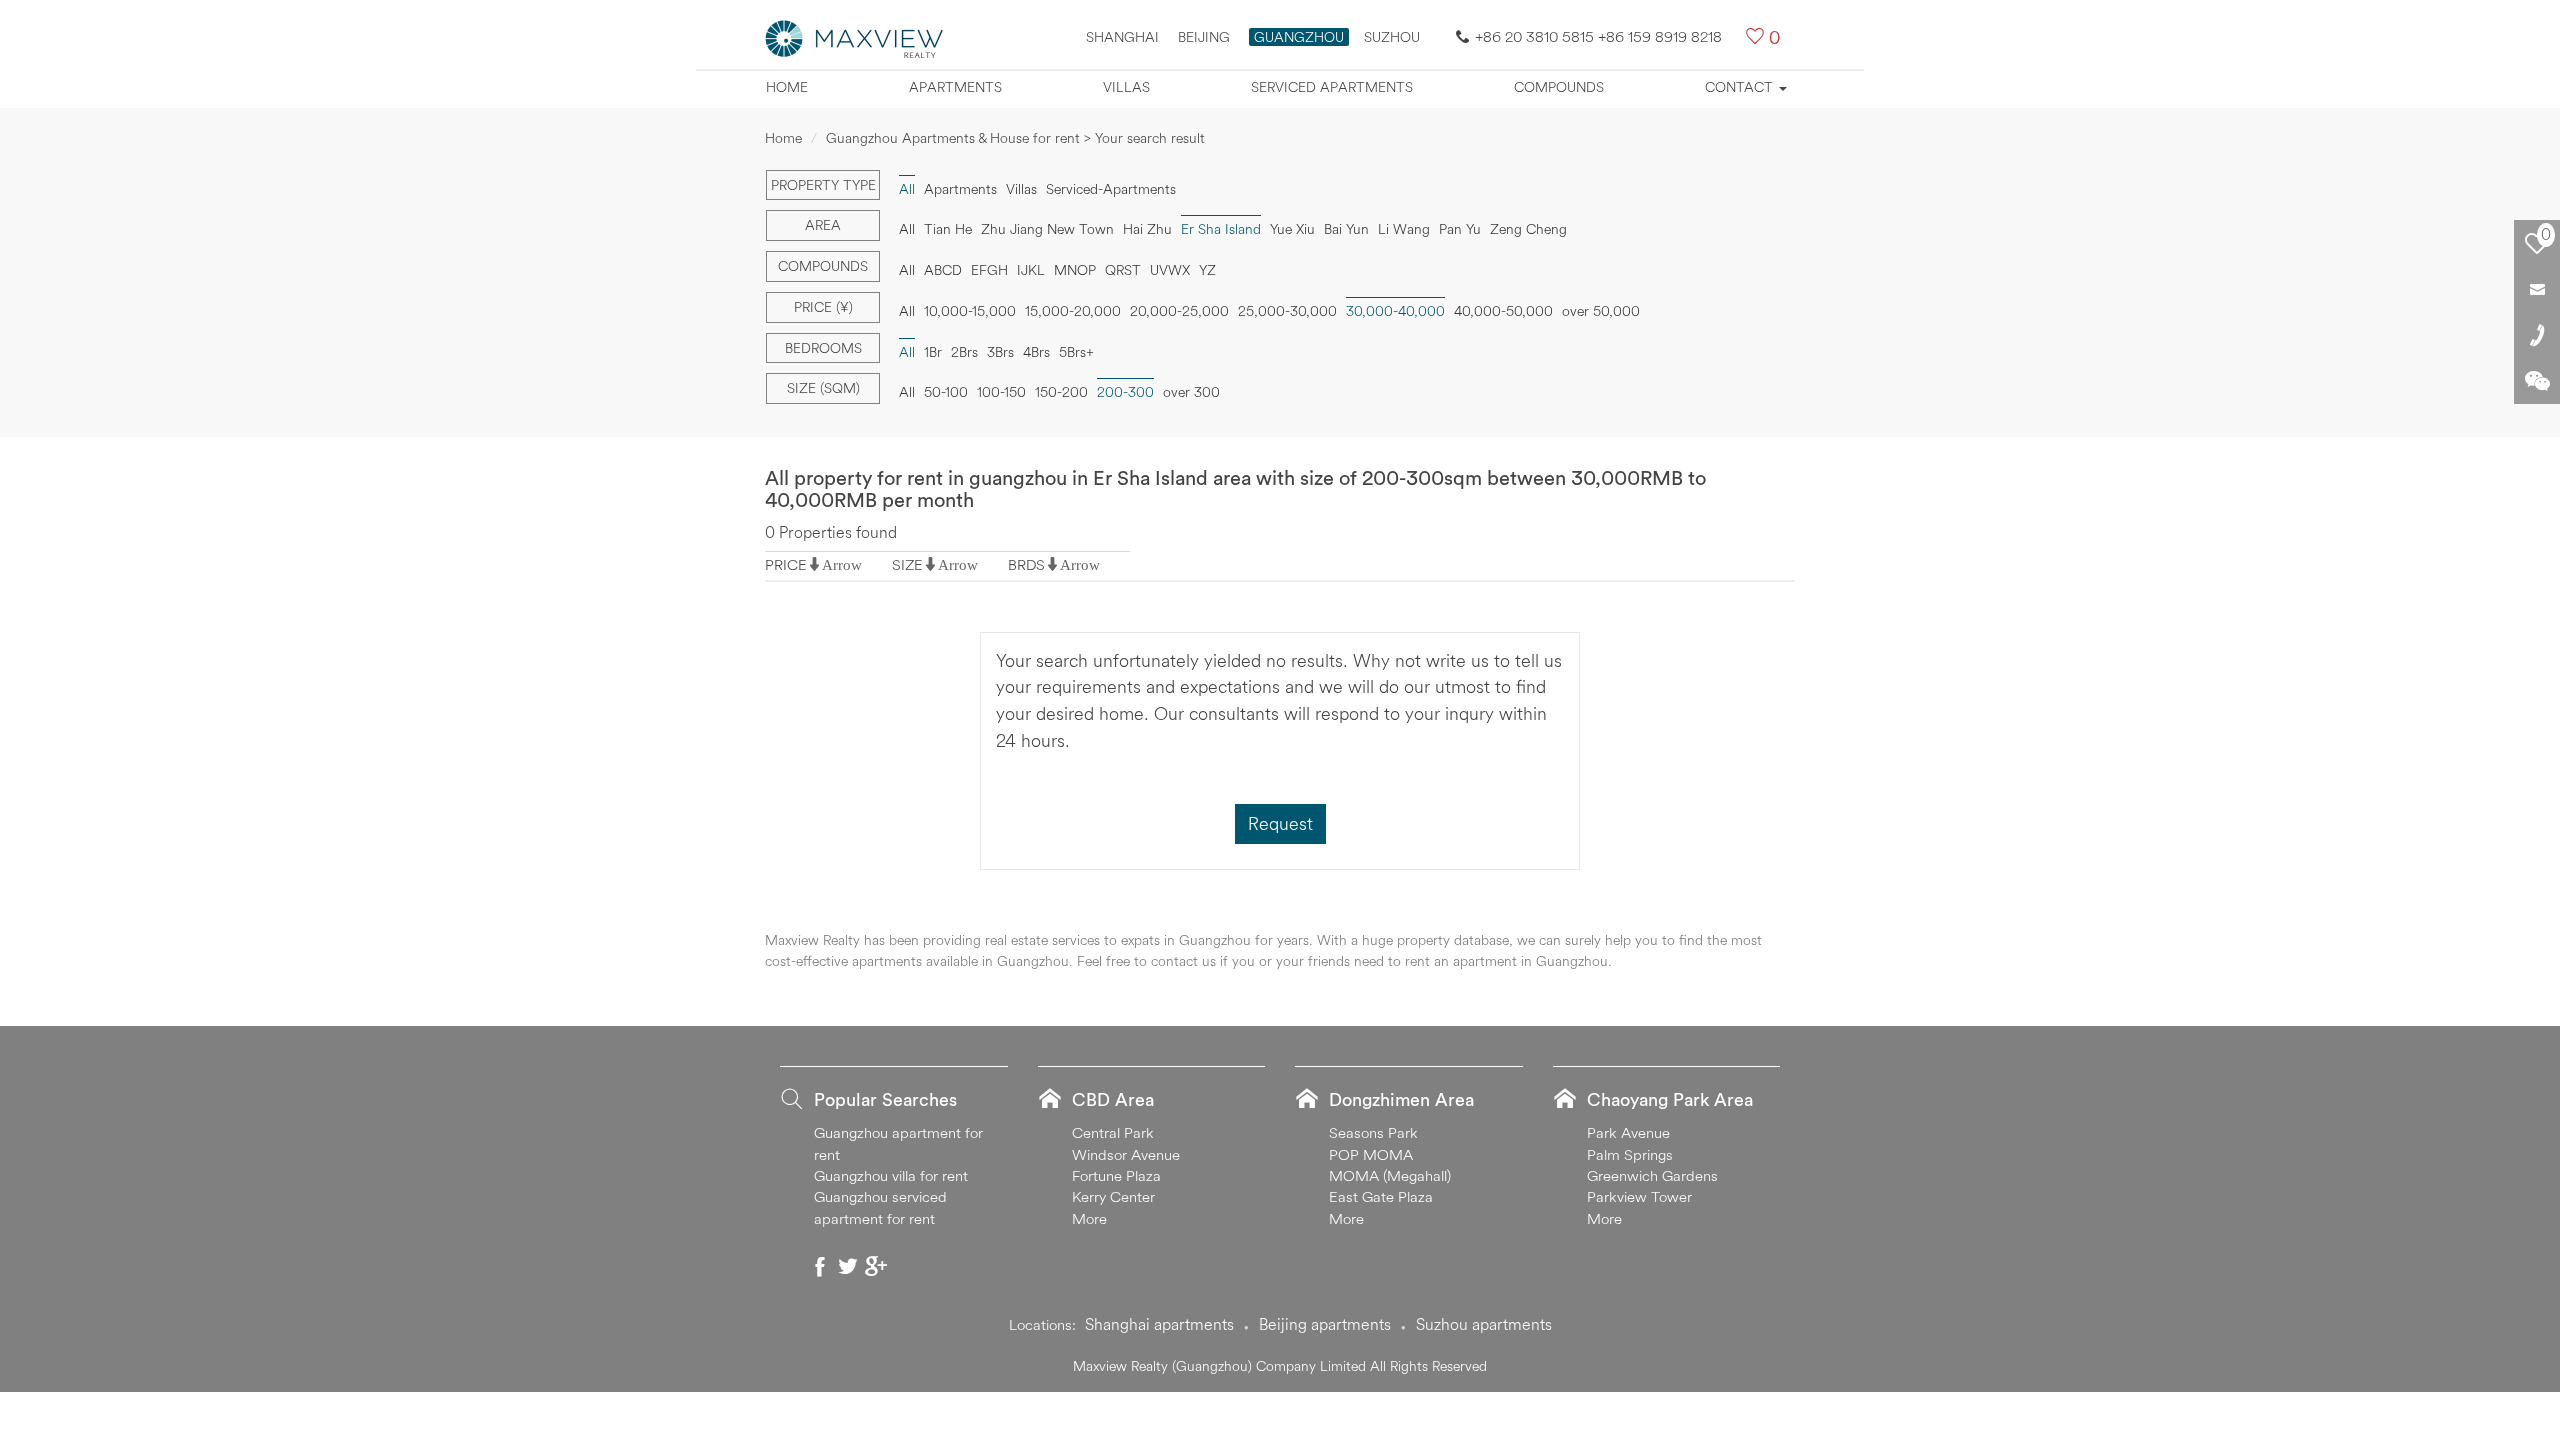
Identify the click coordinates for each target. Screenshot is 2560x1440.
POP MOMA (1371, 1154)
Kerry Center (1113, 1196)
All (907, 229)
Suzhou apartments (1484, 1324)
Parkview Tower (1639, 1196)
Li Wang (1404, 229)
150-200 (1061, 392)
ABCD (943, 270)
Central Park (1113, 1132)
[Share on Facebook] (820, 1266)
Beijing (1204, 37)
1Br (933, 352)
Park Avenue (1628, 1132)
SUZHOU (1392, 37)
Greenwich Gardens (1652, 1175)
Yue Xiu (1292, 229)
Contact (1741, 87)
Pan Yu (1460, 229)
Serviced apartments (1332, 87)
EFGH (989, 270)
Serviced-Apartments (1111, 189)
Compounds (1559, 87)
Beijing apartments (1325, 1324)
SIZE (907, 564)
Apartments (955, 87)
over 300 (1191, 392)
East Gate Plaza (1381, 1196)
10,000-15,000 (970, 311)
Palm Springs (1630, 1154)
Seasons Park (1373, 1132)
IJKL (1031, 270)
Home (787, 87)
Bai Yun (1346, 229)
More (1089, 1218)
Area (823, 225)
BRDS (1026, 564)
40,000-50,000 (1503, 311)
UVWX (1170, 270)
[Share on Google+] (876, 1266)
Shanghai (1122, 37)
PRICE (786, 564)
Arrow (842, 564)
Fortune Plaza (1116, 1175)
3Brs (1000, 352)
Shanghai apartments (1159, 1324)
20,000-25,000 (1179, 311)
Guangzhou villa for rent (891, 1175)
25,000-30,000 (1287, 311)
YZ (1207, 270)
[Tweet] (848, 1266)
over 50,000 (1601, 311)
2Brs (964, 352)
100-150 (1001, 392)
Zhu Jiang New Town (1047, 229)
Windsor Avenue (1126, 1154)
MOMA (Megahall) (1390, 1175)
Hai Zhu (1147, 229)
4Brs (1036, 352)
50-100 (946, 392)
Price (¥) (823, 307)
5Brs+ (1076, 352)
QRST (1123, 270)
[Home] (855, 37)
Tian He (948, 229)
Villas (1126, 87)
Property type (823, 185)
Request (1280, 823)
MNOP (1075, 270)
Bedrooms (823, 348)
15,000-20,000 (1073, 311)
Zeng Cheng (1528, 229)
